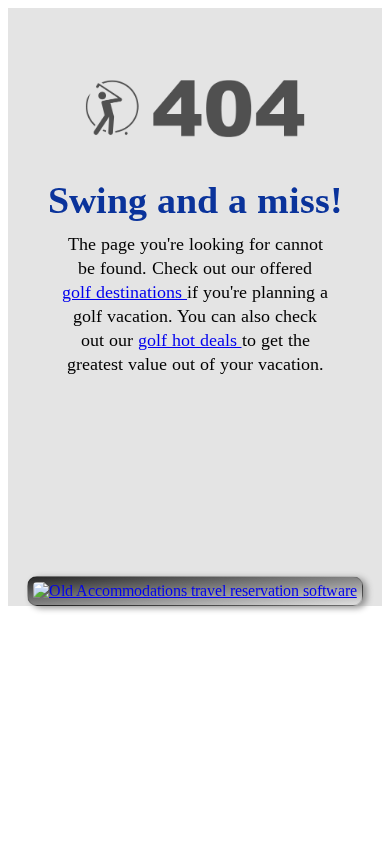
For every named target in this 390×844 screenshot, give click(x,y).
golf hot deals (190, 340)
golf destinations (124, 292)
